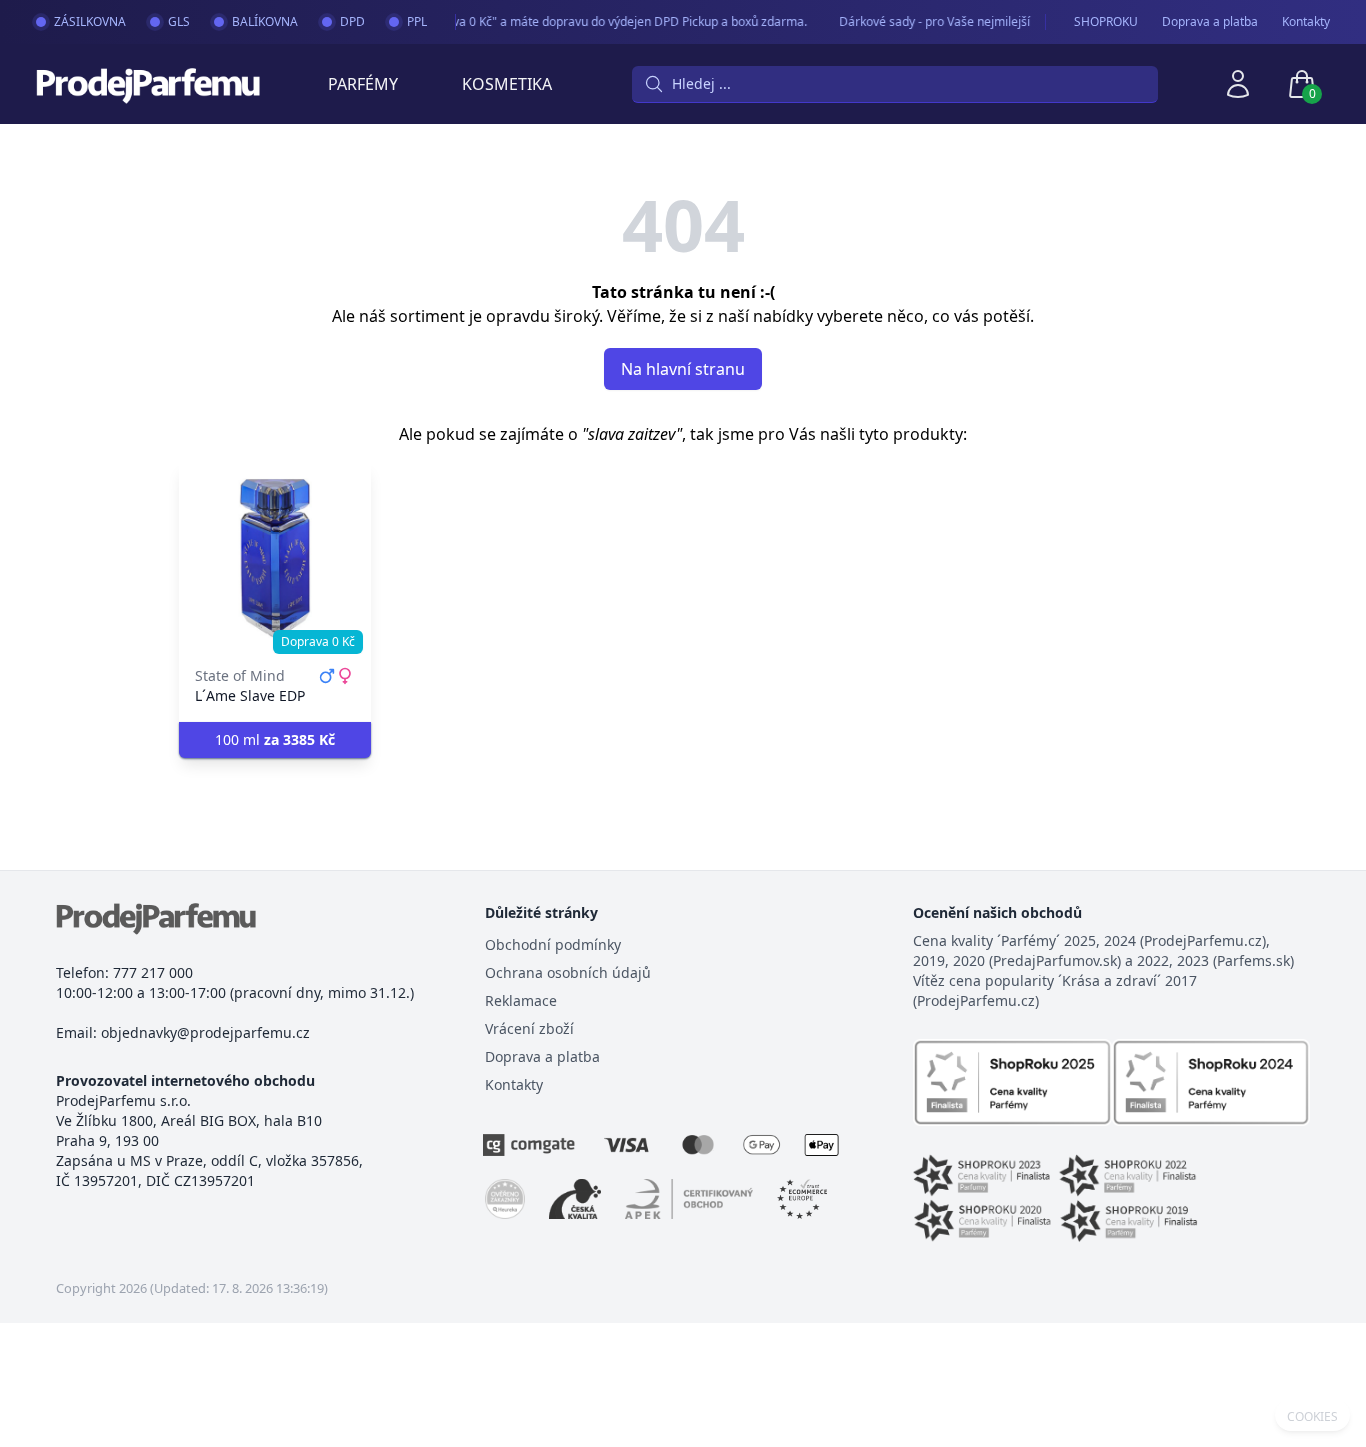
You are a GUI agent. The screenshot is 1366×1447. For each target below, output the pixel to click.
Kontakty (1306, 22)
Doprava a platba (1210, 22)
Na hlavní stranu (683, 369)
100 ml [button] (275, 739)
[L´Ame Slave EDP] (275, 558)
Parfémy (363, 84)
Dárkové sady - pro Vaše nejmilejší (926, 21)
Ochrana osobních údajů (568, 972)
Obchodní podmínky (553, 944)
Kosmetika (507, 84)
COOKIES (1312, 1417)
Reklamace (521, 1000)
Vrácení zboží (529, 1028)
